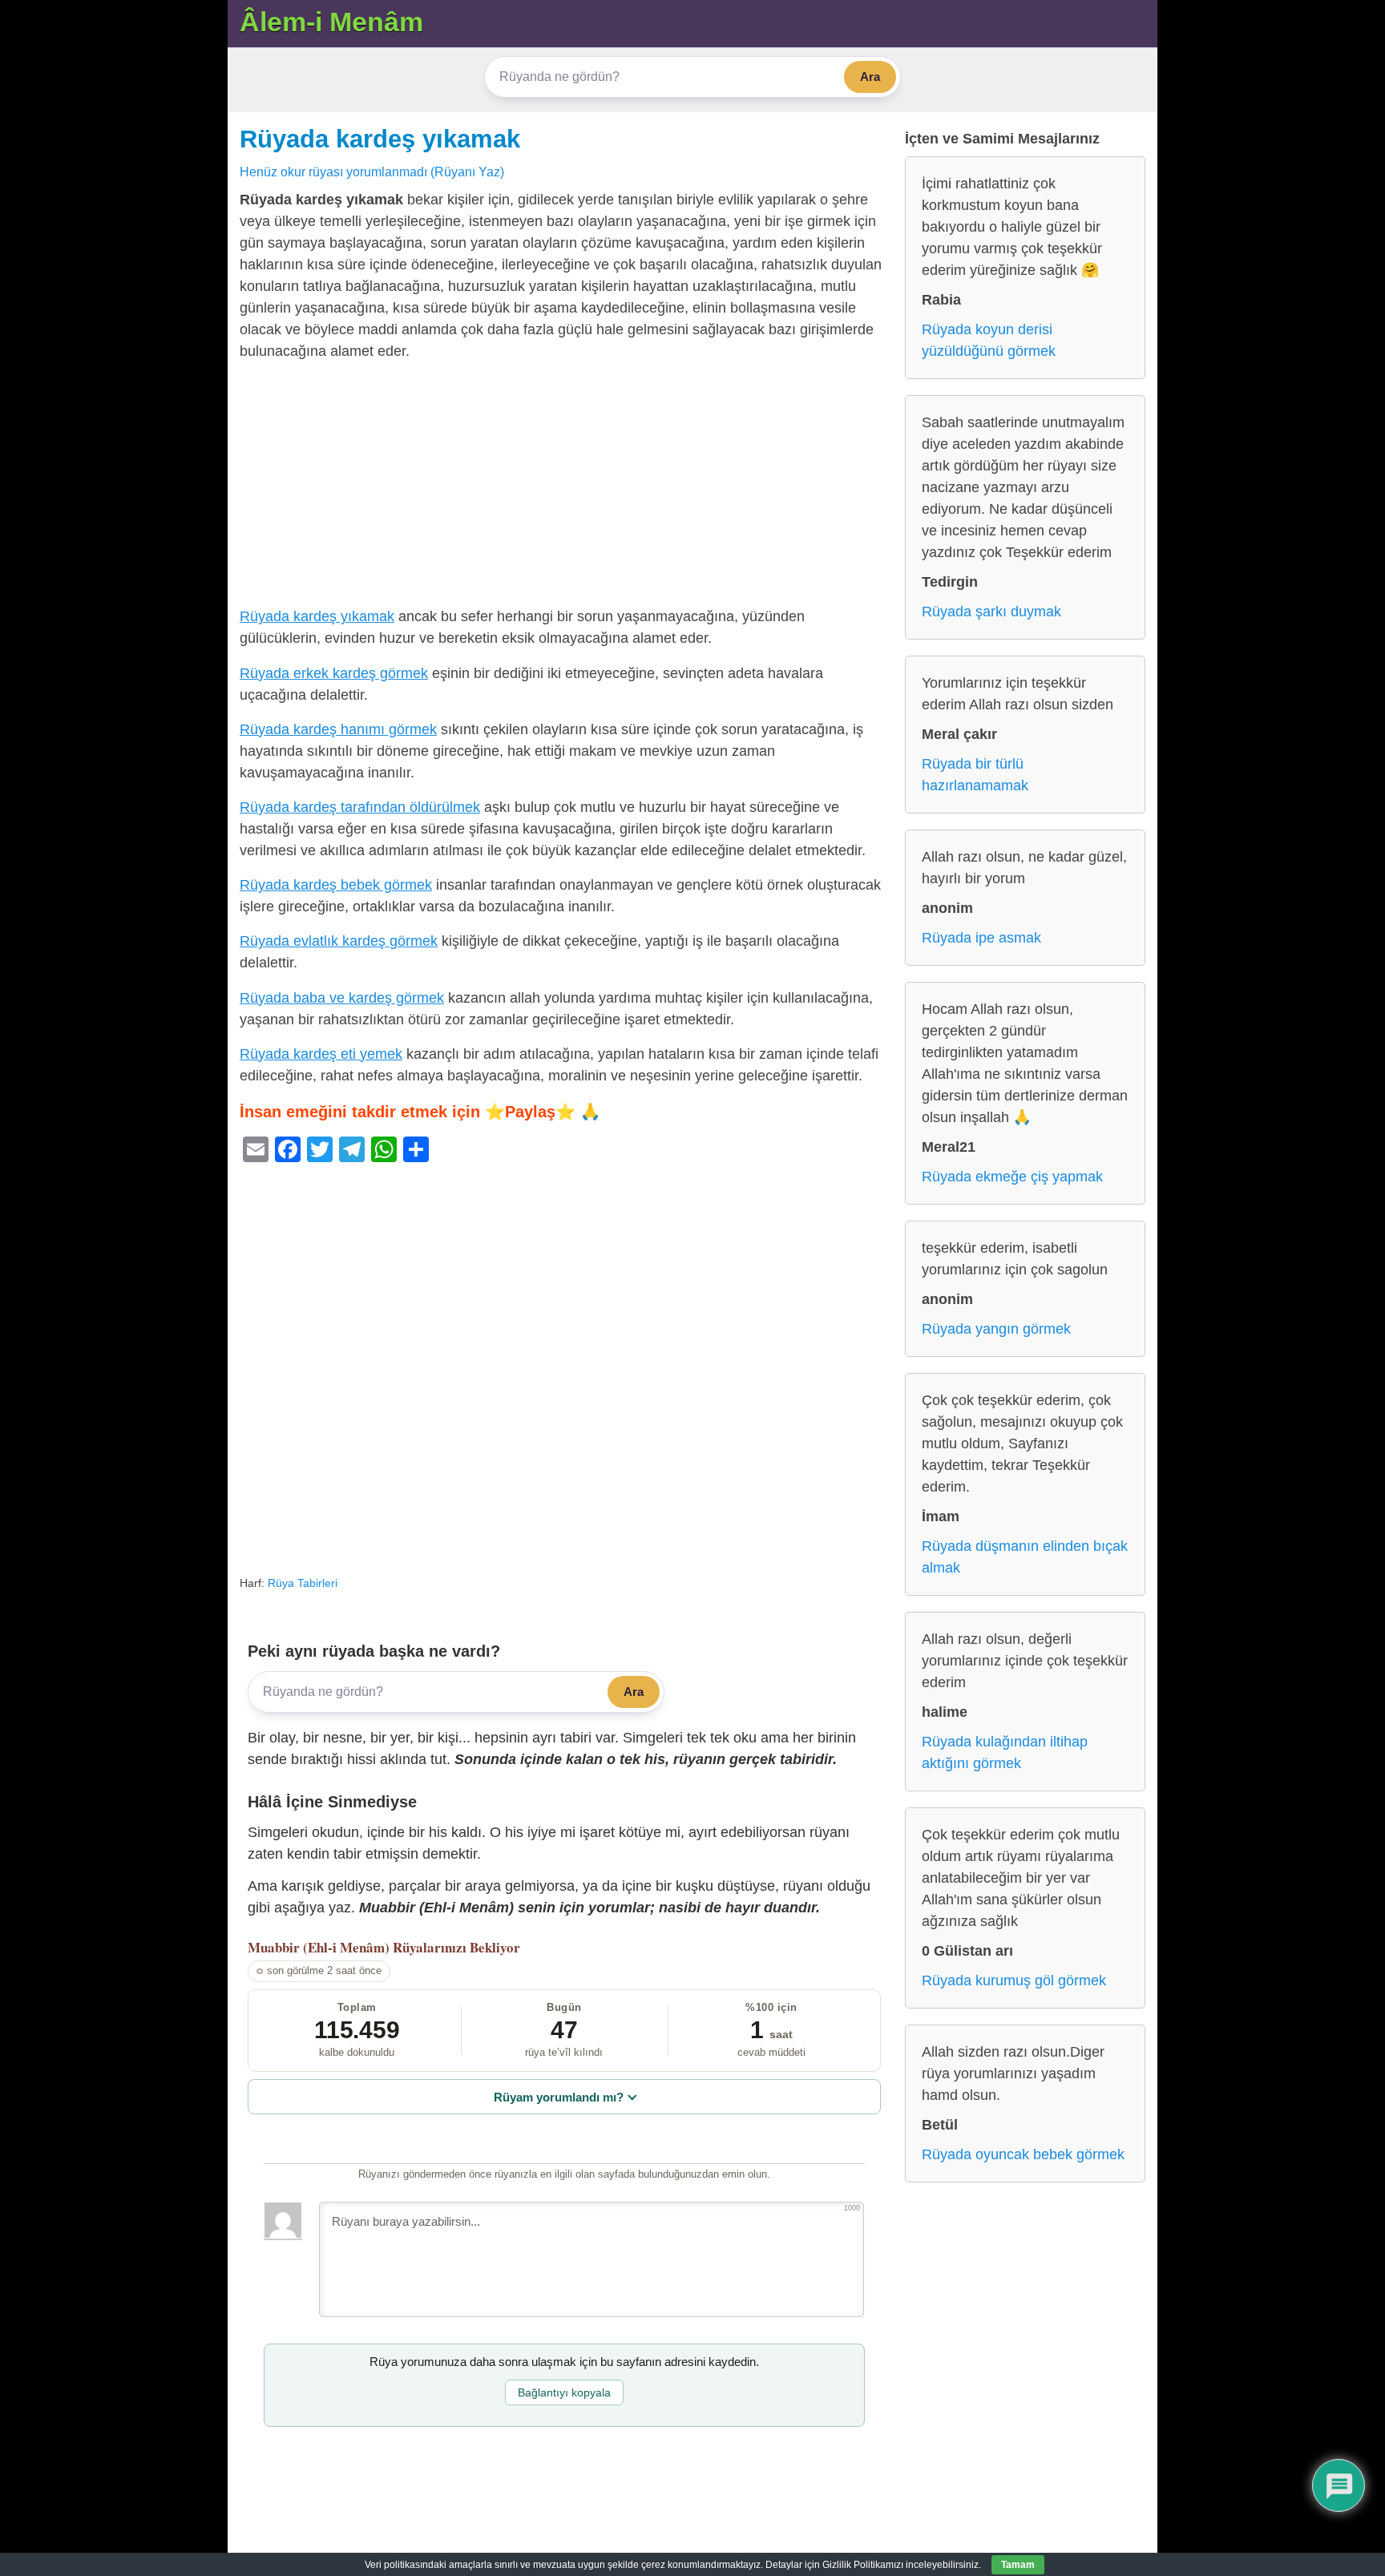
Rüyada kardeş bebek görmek (336, 885)
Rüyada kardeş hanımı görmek (338, 729)
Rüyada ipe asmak (981, 938)
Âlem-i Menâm (331, 22)
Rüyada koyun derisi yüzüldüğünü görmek (989, 340)
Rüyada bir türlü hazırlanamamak (975, 775)
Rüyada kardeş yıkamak (380, 139)
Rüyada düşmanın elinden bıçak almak (1025, 1557)
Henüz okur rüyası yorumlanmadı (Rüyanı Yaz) (372, 172)
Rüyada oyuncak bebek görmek (1023, 2154)
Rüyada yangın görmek (996, 1329)
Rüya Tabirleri (303, 1583)
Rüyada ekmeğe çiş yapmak (1012, 1177)
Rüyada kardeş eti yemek (321, 1054)
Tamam (1018, 2565)
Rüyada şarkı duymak (991, 612)
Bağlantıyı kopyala (564, 2392)
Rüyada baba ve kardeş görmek (342, 998)
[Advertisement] (564, 487)
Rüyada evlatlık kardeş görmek (339, 941)
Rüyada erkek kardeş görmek (334, 673)
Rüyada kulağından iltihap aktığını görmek (1005, 1752)
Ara (870, 77)
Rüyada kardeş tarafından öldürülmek (360, 807)
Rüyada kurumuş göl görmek (1014, 1980)
